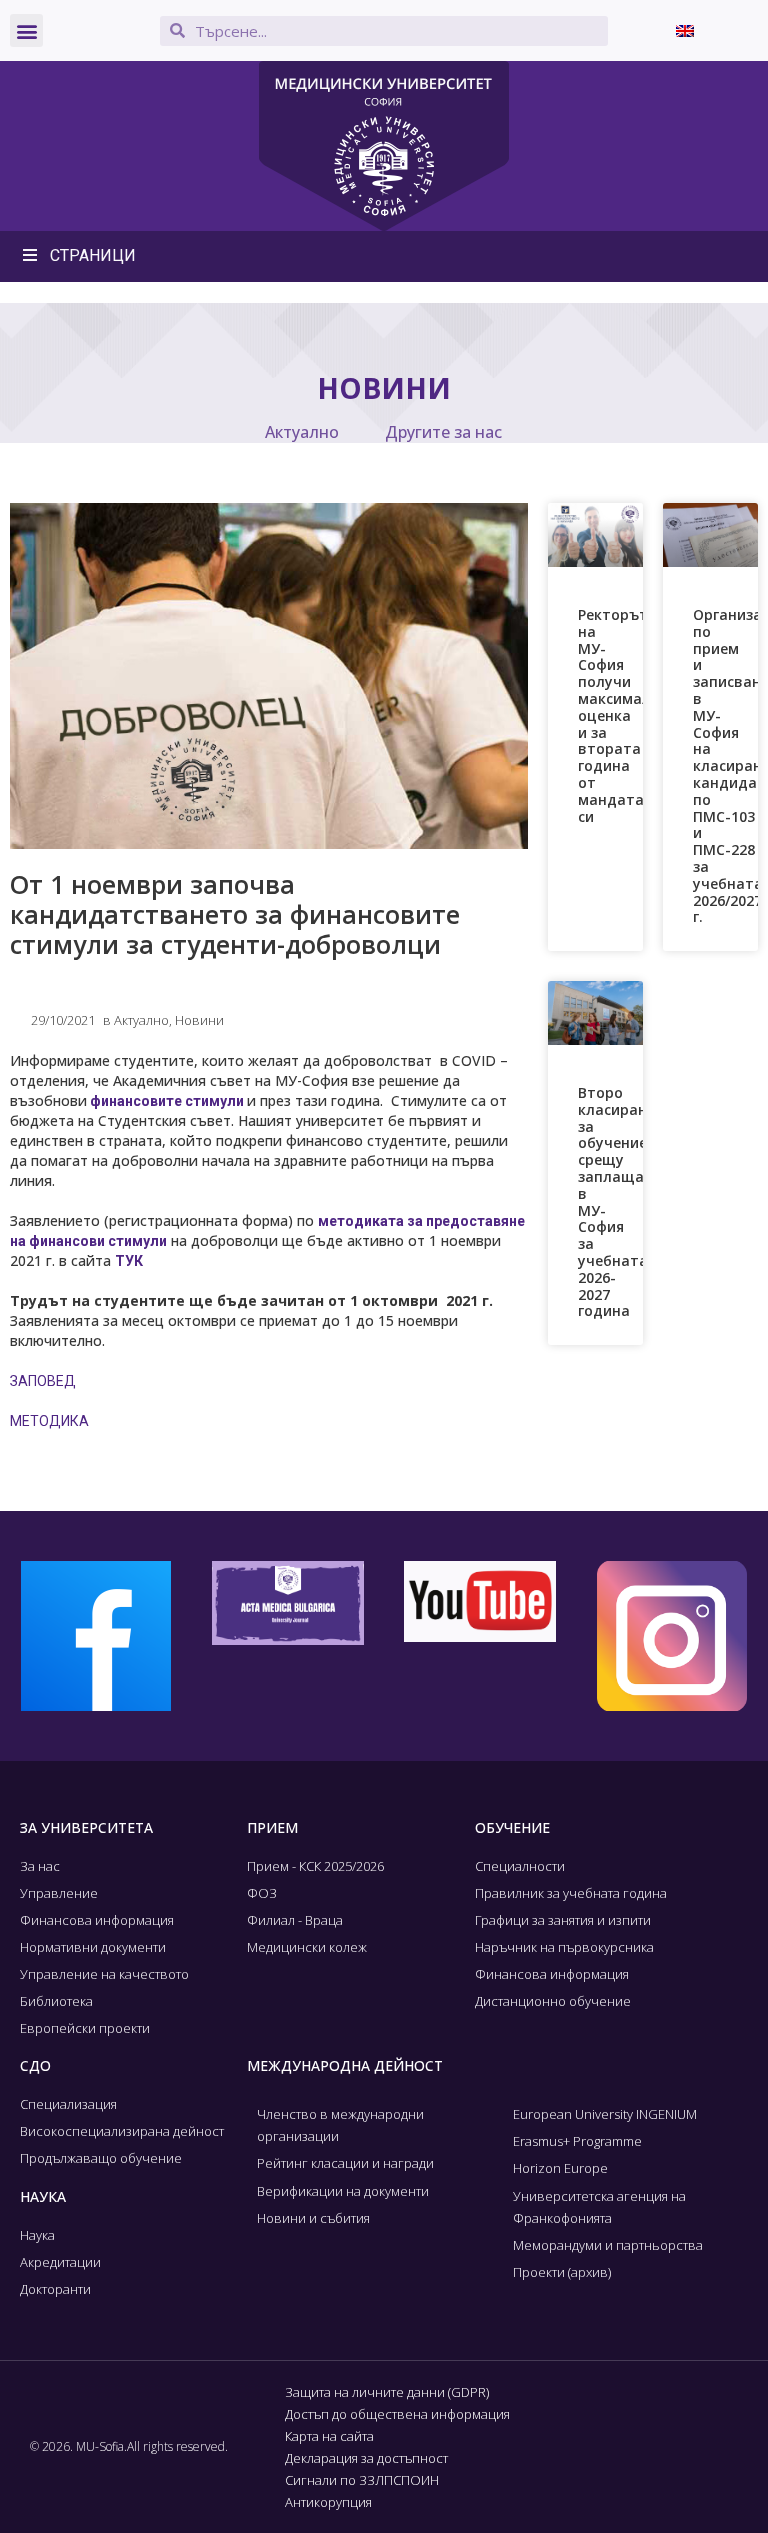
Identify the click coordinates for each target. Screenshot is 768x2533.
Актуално (302, 432)
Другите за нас (443, 432)
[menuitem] (685, 30)
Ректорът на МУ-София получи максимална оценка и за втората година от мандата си (623, 715)
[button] (26, 30)
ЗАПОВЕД (43, 1381)
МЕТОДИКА (49, 1421)
